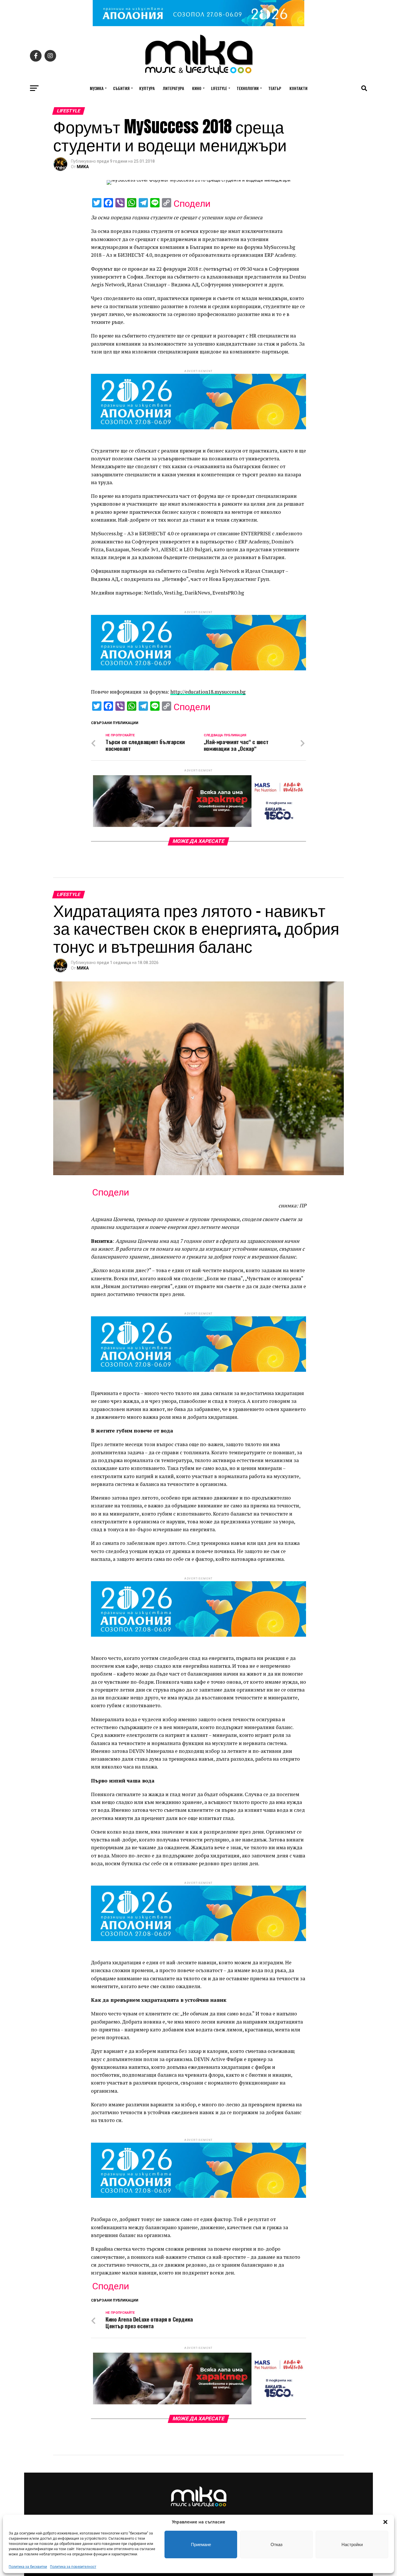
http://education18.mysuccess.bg (208, 692)
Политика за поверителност (73, 2567)
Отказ (277, 2544)
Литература (173, 88)
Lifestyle (219, 88)
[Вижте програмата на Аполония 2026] (199, 25)
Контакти (298, 88)
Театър (275, 88)
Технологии (248, 88)
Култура (147, 88)
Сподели (192, 204)
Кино (197, 88)
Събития (121, 88)
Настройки (352, 2544)
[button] (385, 2522)
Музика (97, 88)
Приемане (201, 2544)
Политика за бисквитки (28, 2567)
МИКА (83, 167)
